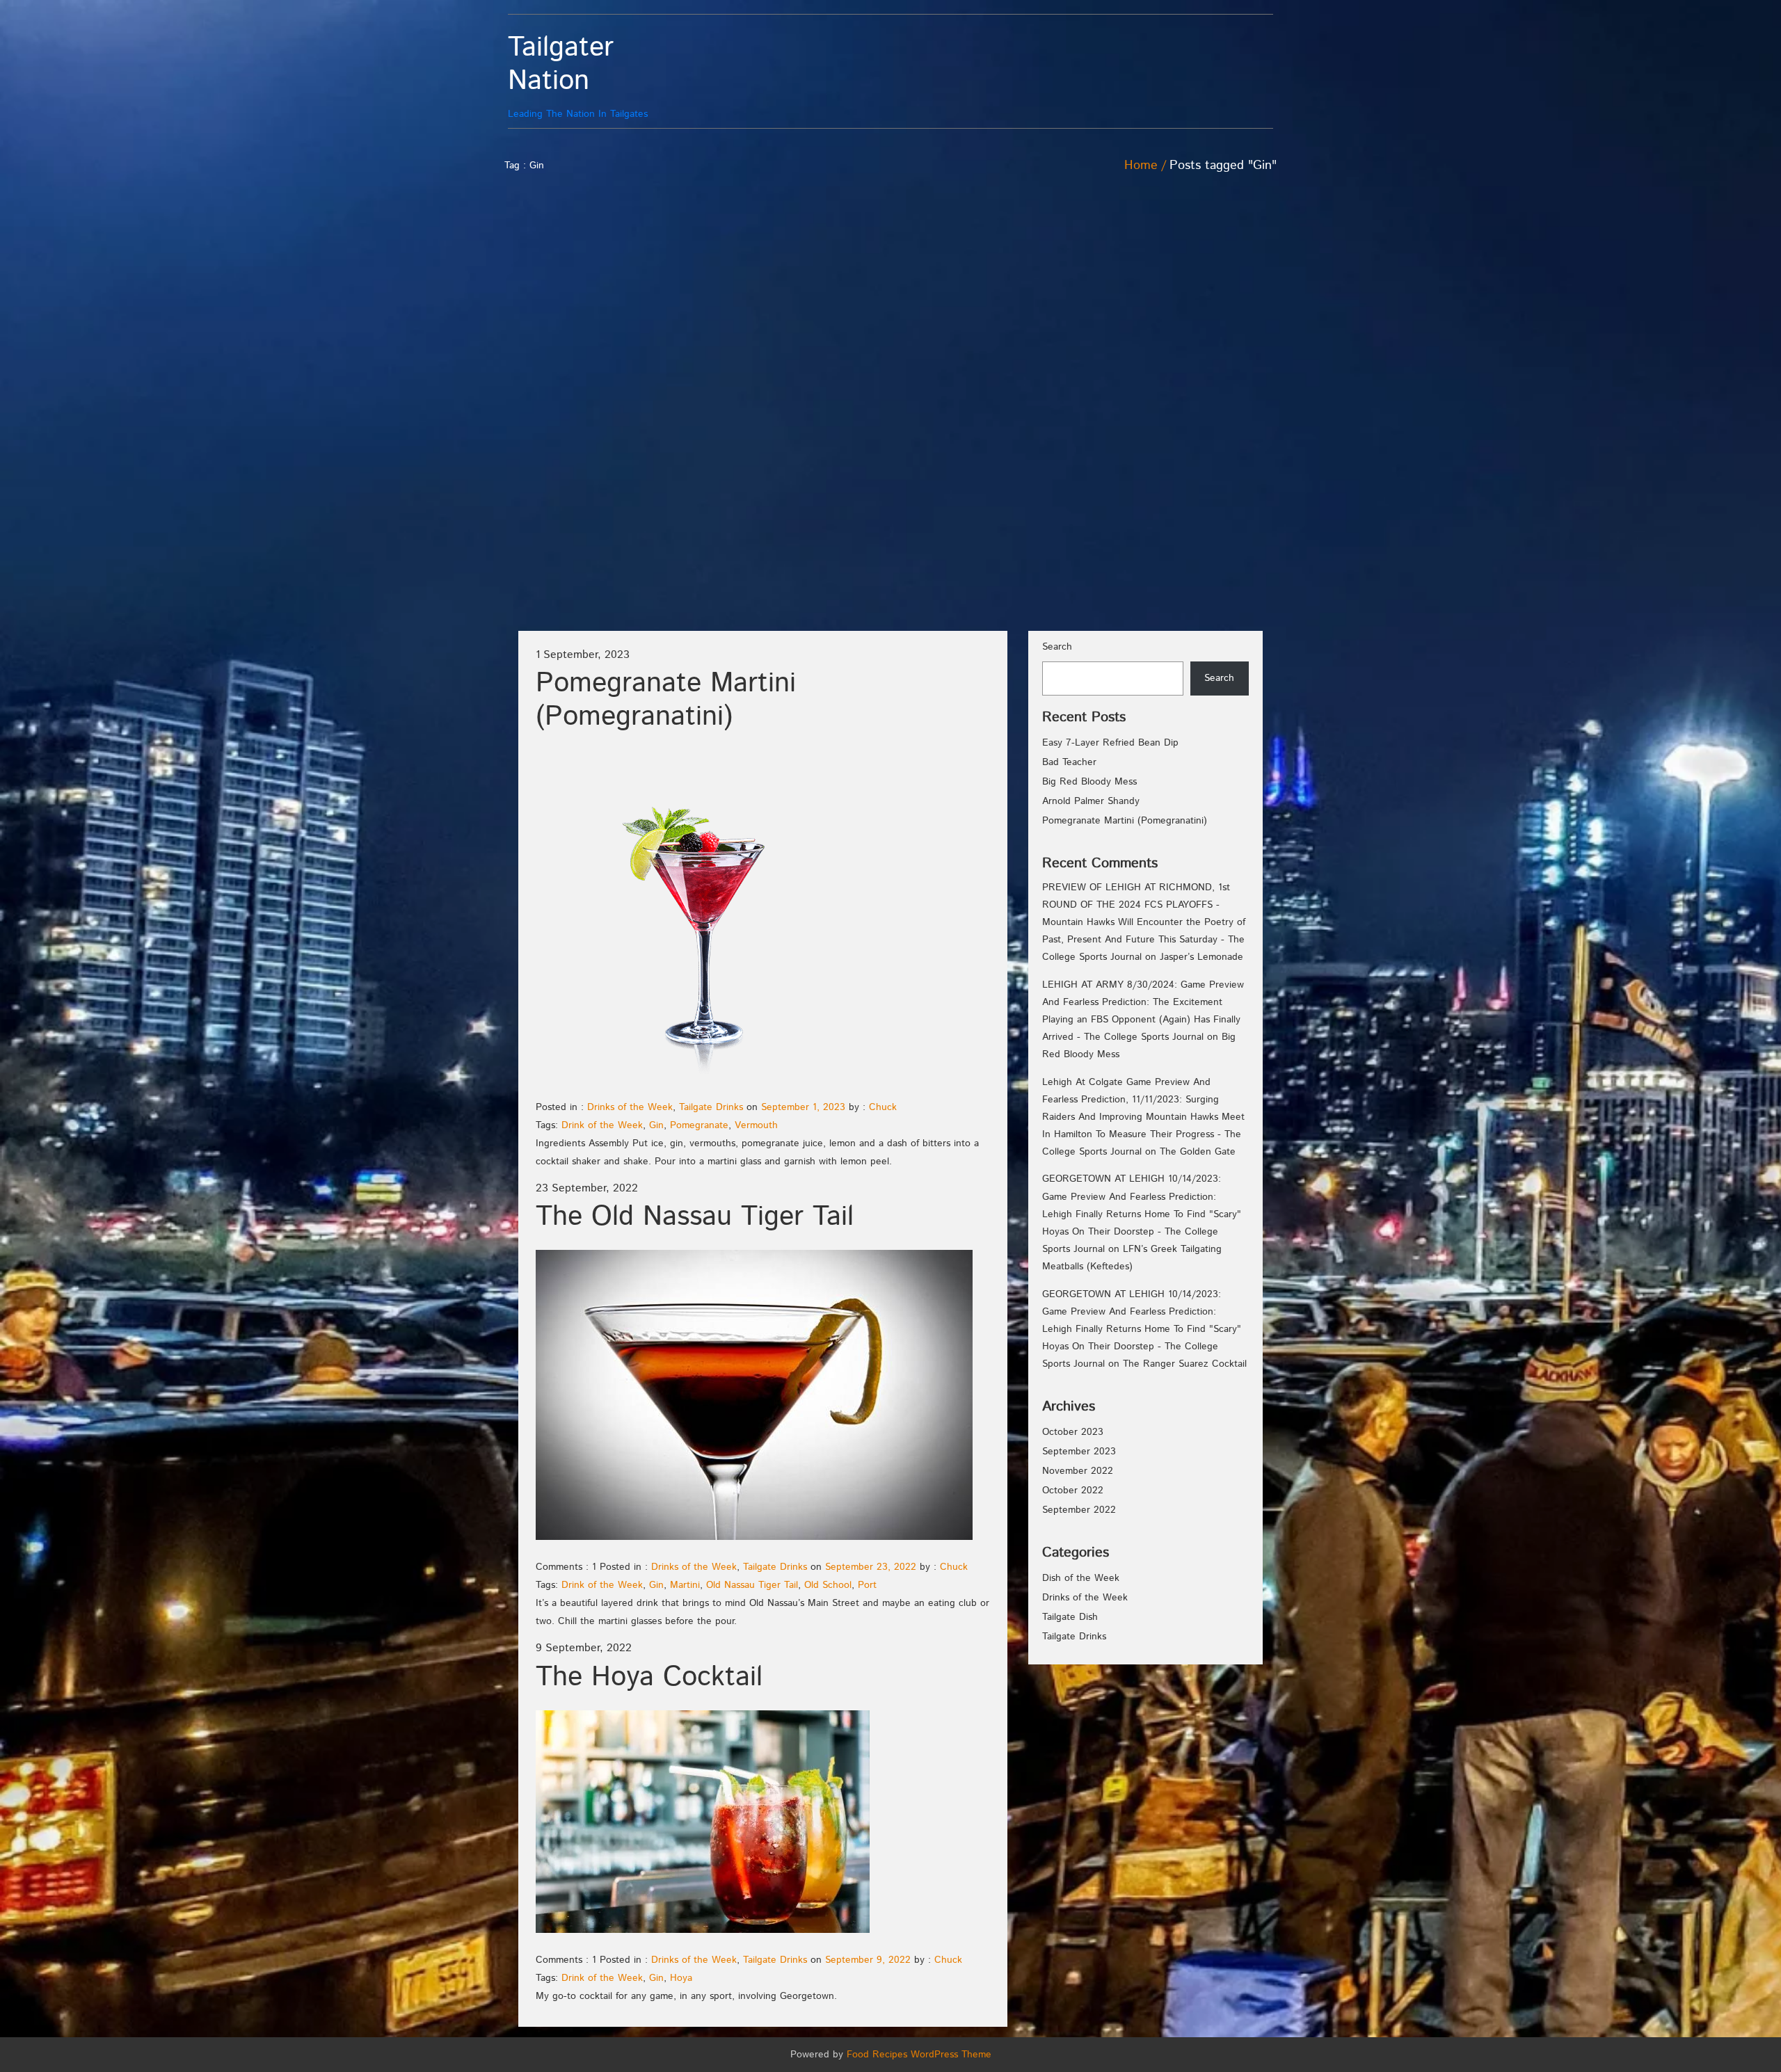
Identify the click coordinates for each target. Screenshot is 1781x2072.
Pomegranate (699, 1125)
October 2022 (1073, 1491)
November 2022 (1078, 1471)
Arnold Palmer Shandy (1091, 801)
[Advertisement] (1200, 390)
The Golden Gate (1198, 1152)
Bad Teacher (1069, 762)
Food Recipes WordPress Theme (919, 2055)
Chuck (883, 1107)
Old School (828, 1585)
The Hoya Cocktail (649, 1677)
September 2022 (1079, 1510)
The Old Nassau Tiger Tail (695, 1217)
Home (1141, 166)
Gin (656, 1125)
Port (867, 1585)
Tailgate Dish (1070, 1617)
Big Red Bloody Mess (1089, 782)
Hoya (681, 1978)
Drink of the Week (602, 1125)
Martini (685, 1585)
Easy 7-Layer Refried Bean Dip (1110, 743)
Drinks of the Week (630, 1107)
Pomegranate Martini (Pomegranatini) (666, 700)
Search (1057, 647)
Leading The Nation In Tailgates (578, 76)
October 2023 (1073, 1432)
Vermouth (756, 1125)
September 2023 (1079, 1452)
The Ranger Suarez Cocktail (1185, 1364)
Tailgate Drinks (711, 1107)
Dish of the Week (1081, 1578)
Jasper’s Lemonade (1201, 957)
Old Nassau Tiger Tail (752, 1585)
